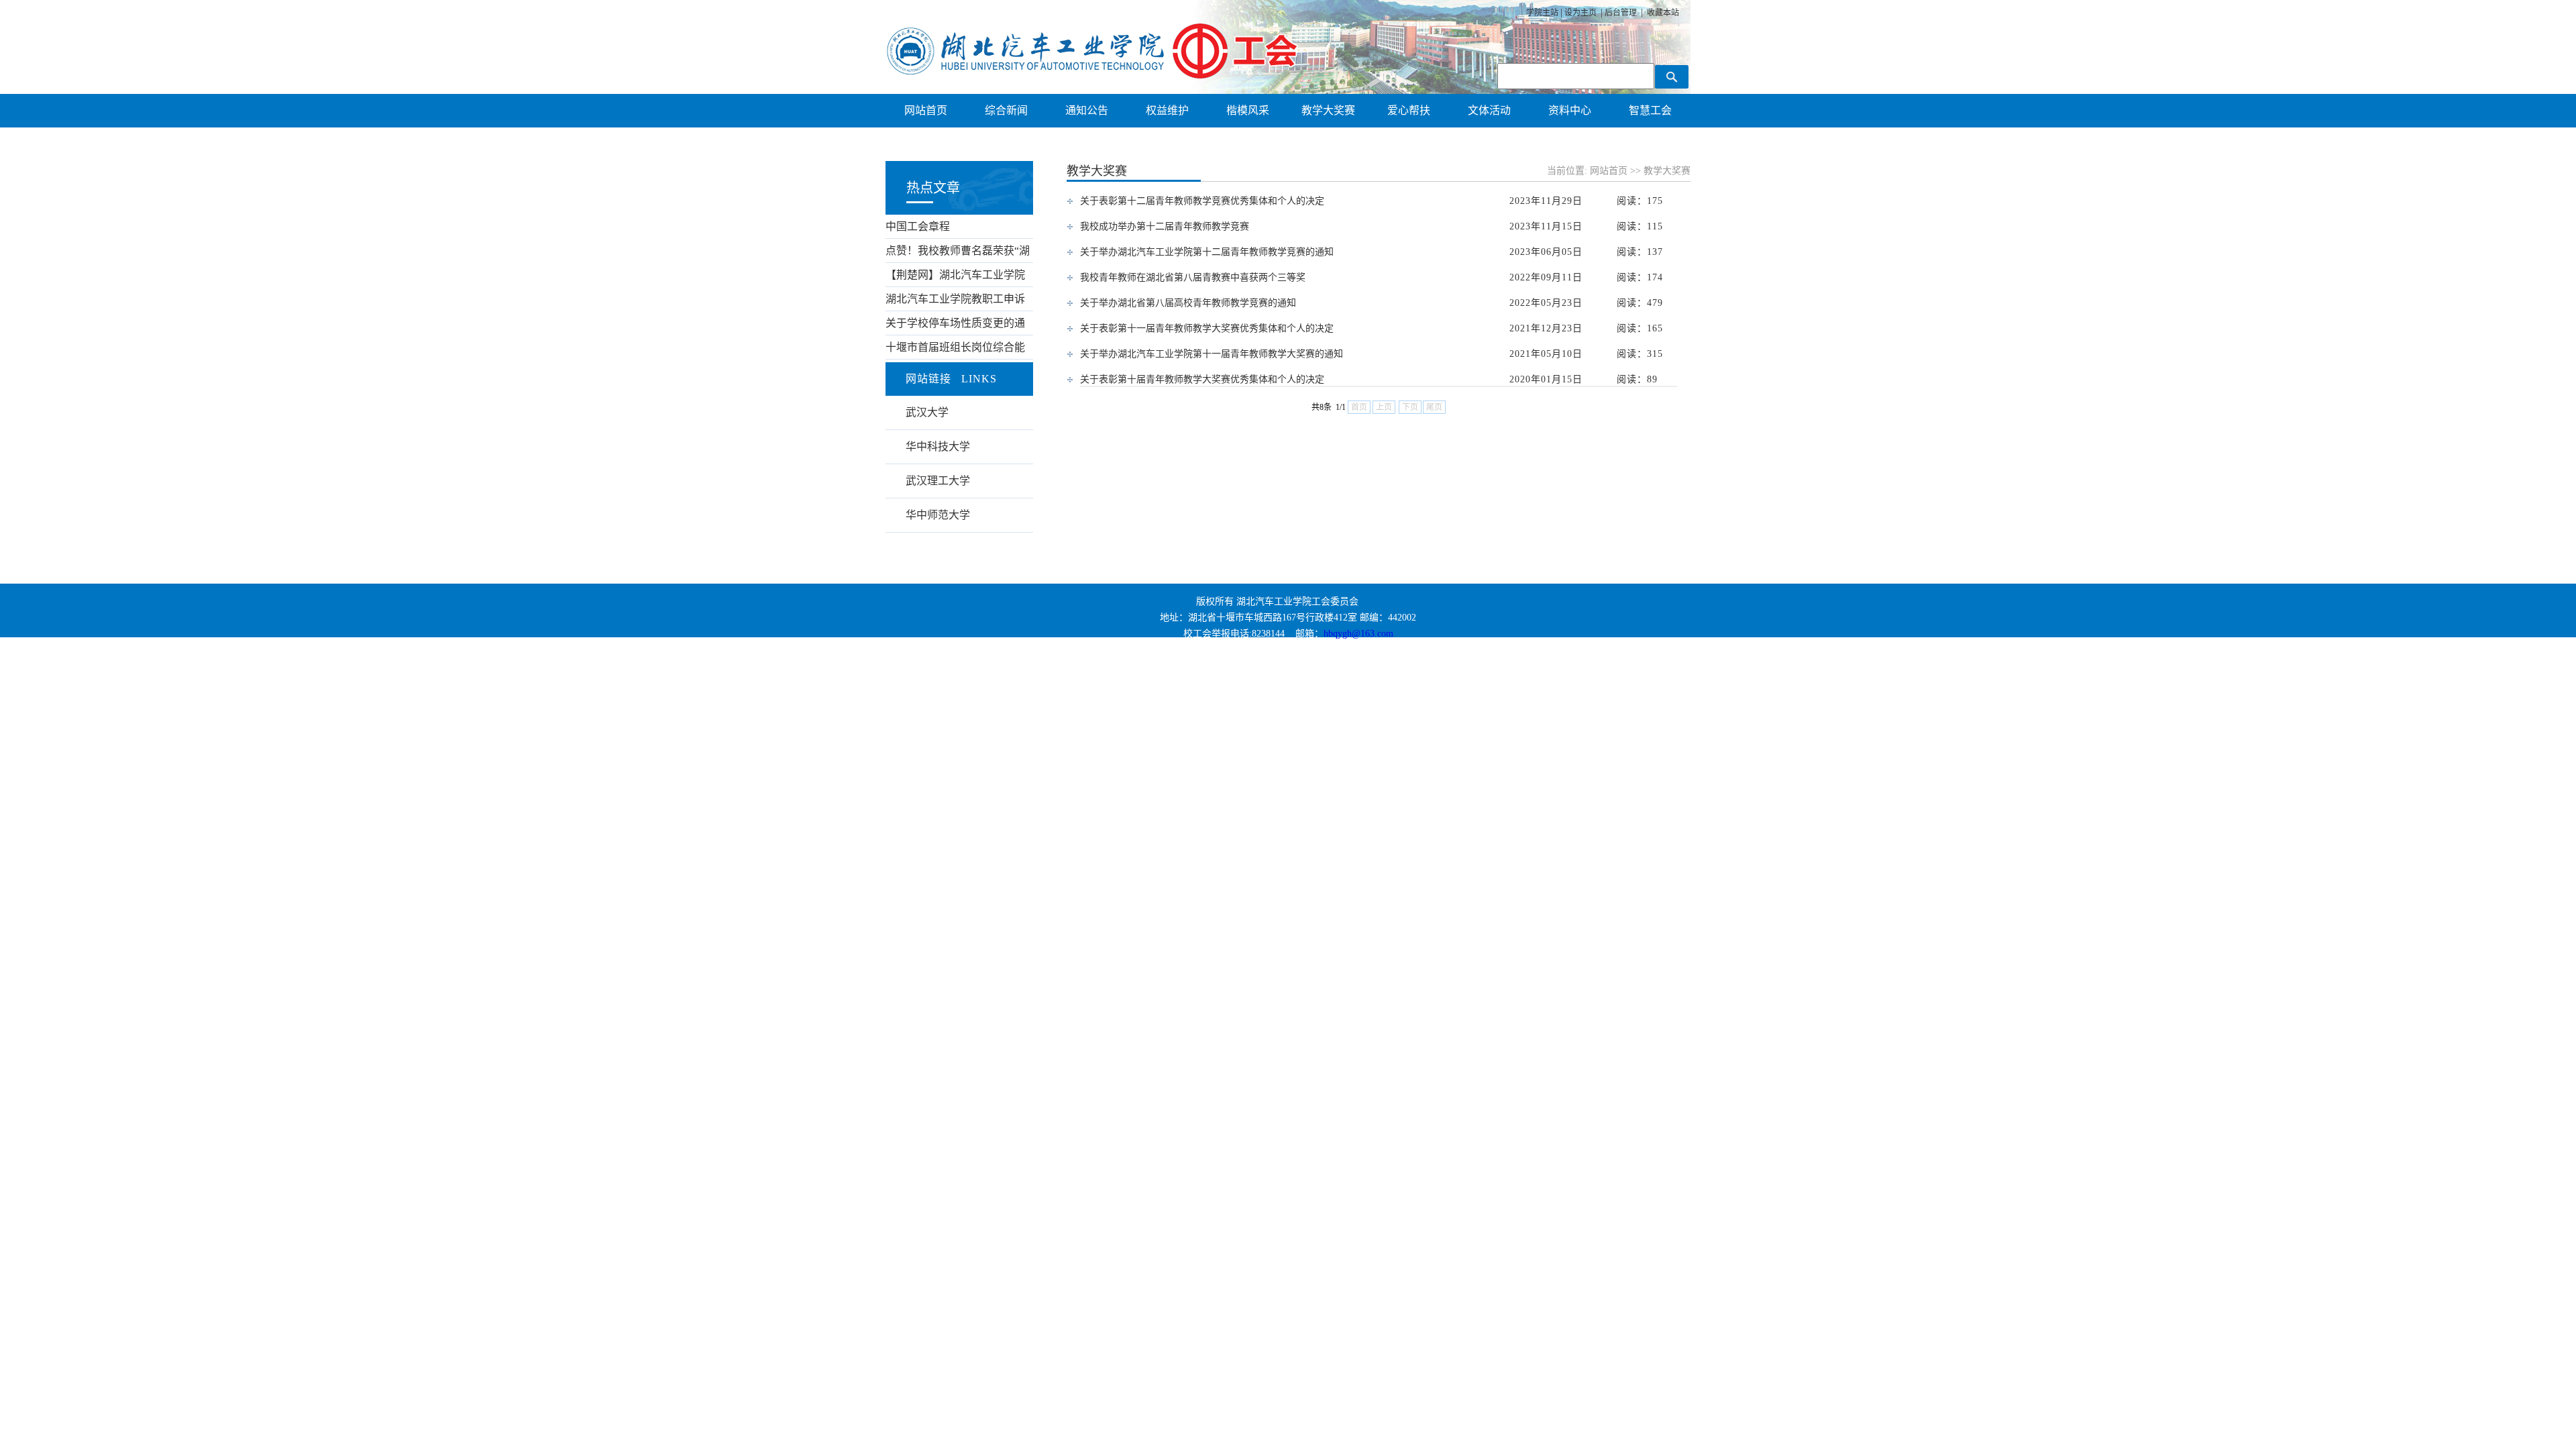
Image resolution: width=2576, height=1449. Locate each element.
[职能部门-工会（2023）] (1092, 75)
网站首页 (1609, 171)
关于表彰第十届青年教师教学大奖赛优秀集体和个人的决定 (1202, 379)
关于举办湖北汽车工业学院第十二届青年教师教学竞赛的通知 (1207, 252)
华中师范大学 (938, 515)
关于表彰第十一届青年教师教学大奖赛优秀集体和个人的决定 (1207, 328)
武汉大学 (927, 412)
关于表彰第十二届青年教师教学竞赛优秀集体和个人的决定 (1202, 201)
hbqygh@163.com (1358, 634)
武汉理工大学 (938, 481)
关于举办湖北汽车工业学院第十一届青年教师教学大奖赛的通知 (1212, 354)
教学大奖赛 (1667, 171)
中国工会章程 (918, 226)
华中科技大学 (938, 446)
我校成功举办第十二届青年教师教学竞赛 (1165, 226)
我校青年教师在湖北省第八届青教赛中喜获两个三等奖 (1193, 277)
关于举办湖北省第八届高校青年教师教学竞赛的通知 (1188, 303)
